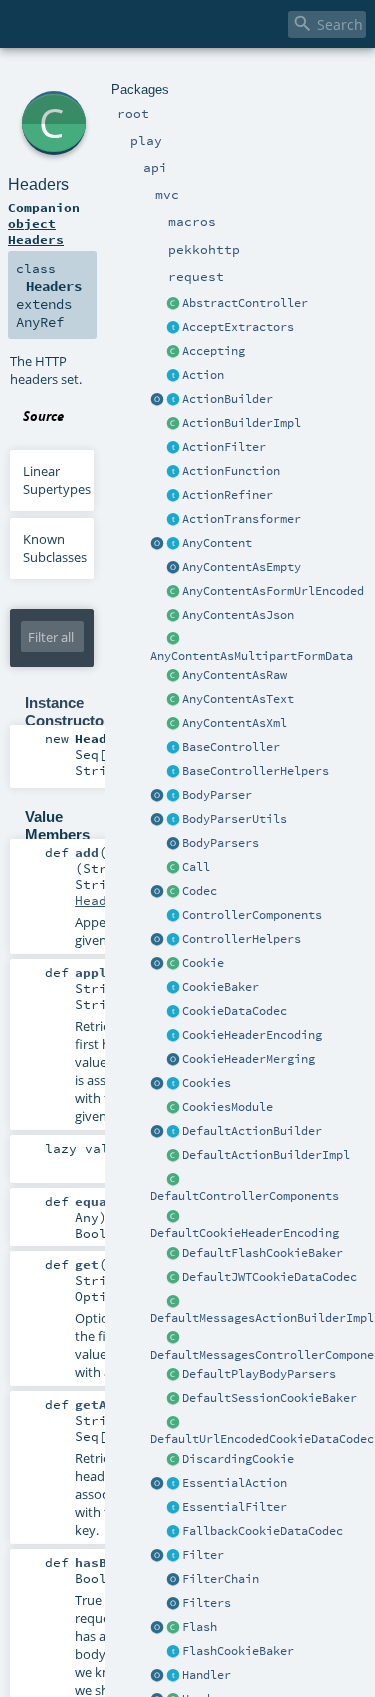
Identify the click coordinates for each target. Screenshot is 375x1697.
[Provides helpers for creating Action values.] (173, 400)
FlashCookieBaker (238, 1651)
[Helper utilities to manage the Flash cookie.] (173, 1652)
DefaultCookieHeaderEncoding (244, 1233)
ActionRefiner (227, 495)
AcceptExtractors (238, 327)
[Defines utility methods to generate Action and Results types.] (173, 748)
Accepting (213, 351)
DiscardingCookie (238, 1459)
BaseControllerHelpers (255, 771)
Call (196, 867)
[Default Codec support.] (157, 892)
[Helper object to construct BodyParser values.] (157, 796)
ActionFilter (224, 447)
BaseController (231, 747)
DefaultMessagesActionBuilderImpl (262, 1318)
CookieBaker (220, 987)
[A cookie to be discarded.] (173, 1460)
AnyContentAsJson (238, 615)
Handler (206, 1675)
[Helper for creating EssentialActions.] (157, 1484)
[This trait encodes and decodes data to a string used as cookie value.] (173, 1012)
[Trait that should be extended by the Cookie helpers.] (173, 988)
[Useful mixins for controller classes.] (173, 940)
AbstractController (245, 303)
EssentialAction (234, 1483)
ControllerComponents (252, 915)
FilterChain (220, 1579)
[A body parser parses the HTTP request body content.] (173, 796)
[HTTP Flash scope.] (173, 1628)
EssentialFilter (234, 1507)
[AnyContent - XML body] (173, 724)
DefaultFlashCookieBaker (262, 1253)
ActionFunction (231, 471)
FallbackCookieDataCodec (262, 1531)
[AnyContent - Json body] (173, 616)
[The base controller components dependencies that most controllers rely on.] (173, 916)
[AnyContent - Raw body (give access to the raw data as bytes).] (173, 676)
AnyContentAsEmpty (241, 567)
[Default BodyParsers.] (173, 844)
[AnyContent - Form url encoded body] (173, 592)
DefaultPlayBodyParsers (259, 1374)
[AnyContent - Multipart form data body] (173, 640)
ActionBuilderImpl (241, 423)
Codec (199, 891)
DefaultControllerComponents (244, 1196)
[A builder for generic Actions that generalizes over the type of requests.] (173, 472)
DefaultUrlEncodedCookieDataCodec (262, 1439)
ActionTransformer (241, 519)
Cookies (206, 1083)
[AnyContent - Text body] (173, 700)
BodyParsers (220, 843)
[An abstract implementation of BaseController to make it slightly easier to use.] (173, 304)
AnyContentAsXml (234, 723)
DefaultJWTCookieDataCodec (269, 1277)
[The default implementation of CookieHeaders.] (173, 1217)
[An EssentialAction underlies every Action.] (173, 1484)
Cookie (203, 963)
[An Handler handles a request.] (173, 1676)
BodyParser (217, 795)
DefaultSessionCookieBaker (269, 1398)
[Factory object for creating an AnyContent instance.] (157, 544)
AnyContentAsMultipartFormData (251, 656)
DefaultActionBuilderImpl (266, 1155)
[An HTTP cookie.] (173, 964)
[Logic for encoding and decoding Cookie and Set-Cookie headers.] (173, 1036)
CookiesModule (227, 1107)
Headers (38, 184)
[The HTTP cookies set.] (173, 1084)
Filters (206, 1603)
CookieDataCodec (234, 1011)
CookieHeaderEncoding (252, 1035)
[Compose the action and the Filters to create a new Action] (173, 1580)
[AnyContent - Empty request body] (173, 568)
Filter (203, 1555)
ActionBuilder (227, 399)
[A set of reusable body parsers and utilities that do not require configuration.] (173, 820)
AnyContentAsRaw (234, 675)
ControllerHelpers (241, 939)
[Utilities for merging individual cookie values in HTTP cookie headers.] (173, 1060)
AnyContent (217, 543)
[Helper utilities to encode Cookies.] (157, 1084)
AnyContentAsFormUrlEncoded (273, 591)
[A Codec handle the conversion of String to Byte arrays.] (173, 892)
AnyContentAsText (238, 699)
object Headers (36, 231)
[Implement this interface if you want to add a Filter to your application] (173, 1556)
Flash (199, 1627)
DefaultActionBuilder (252, 1131)
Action (203, 375)
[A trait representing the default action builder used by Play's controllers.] (173, 1132)
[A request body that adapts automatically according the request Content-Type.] (173, 544)
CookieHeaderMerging (248, 1059)
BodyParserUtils (234, 819)
